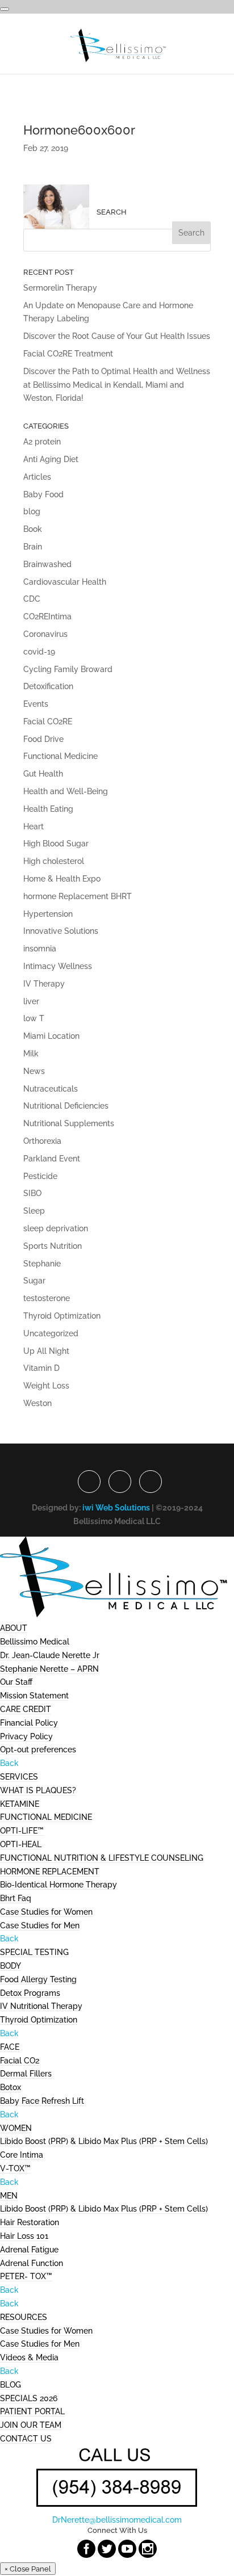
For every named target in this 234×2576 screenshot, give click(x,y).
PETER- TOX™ (26, 2276)
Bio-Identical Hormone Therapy (58, 1885)
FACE (10, 2047)
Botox (11, 2087)
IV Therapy (44, 984)
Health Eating (48, 809)
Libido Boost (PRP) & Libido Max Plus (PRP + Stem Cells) (104, 2141)
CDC (32, 599)
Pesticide (40, 1176)
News (34, 1071)
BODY (11, 1966)
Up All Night (46, 1351)
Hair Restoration (30, 2222)
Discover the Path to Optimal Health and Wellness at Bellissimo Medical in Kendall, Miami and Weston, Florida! (117, 385)
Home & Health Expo (62, 879)
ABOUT (14, 1628)
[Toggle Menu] (5, 9)
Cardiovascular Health (65, 582)
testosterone (47, 1298)
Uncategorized (51, 1333)
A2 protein (42, 442)
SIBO (32, 1193)
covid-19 (39, 652)
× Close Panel (28, 2569)
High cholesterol (54, 861)
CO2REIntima (47, 616)
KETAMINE (20, 1804)
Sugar (34, 1281)
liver (31, 1001)
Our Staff (16, 1682)
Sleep (34, 1211)
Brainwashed (47, 564)
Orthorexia (42, 1141)
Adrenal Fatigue (29, 2250)
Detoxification (48, 686)
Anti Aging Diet (51, 459)
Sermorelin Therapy (60, 288)
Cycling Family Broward (68, 669)
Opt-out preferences (38, 1750)
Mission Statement (34, 1696)
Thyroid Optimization (62, 1316)
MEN (9, 2196)
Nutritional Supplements (69, 1123)
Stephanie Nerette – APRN (49, 1669)
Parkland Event (52, 1159)
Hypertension (48, 914)
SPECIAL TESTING (34, 1952)
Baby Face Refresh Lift (42, 2101)
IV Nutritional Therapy (41, 2006)
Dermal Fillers (26, 2074)
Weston (37, 1403)
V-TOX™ (15, 2168)
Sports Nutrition (53, 1246)
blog (32, 511)
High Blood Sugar (56, 844)
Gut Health (43, 774)
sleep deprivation (56, 1228)
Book (33, 529)
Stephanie (42, 1264)
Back (9, 1763)
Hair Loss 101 (24, 2236)
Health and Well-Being (66, 791)
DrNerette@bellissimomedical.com (117, 2520)
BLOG (11, 2385)
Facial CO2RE (48, 721)
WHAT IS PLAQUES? (38, 1790)
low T (34, 1018)
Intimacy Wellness (58, 966)
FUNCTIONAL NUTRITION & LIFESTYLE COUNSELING (102, 1858)
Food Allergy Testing (38, 1979)
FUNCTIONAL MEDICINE (46, 1817)
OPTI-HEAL (21, 1844)
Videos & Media (29, 2357)
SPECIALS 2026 (29, 2398)
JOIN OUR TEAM (31, 2425)
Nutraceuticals (51, 1089)
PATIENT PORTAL (32, 2411)
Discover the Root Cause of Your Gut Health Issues (117, 336)
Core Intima (22, 2155)
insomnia (40, 949)
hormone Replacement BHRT (78, 896)
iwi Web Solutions (116, 1508)
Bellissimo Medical (35, 1642)
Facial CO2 (20, 2061)
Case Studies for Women (46, 1912)
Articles (37, 477)
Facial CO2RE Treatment (68, 354)
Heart (34, 826)
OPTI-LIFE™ (22, 1831)
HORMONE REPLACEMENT (50, 1872)
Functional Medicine (60, 756)
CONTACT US (26, 2439)
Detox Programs (30, 1993)
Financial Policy (29, 1723)
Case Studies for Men (40, 1925)
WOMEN (16, 2128)
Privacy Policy (26, 1736)
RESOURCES (24, 2317)
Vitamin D (41, 1368)
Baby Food (43, 494)
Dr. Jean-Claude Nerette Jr (50, 1655)
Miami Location (51, 1036)
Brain (33, 547)
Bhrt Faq (16, 1898)
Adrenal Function (32, 2263)
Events (36, 704)
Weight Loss (46, 1386)
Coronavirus (45, 634)
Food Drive (43, 739)
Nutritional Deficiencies (66, 1106)
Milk (31, 1054)
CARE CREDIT (26, 1709)
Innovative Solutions (61, 931)
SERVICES (19, 1777)
